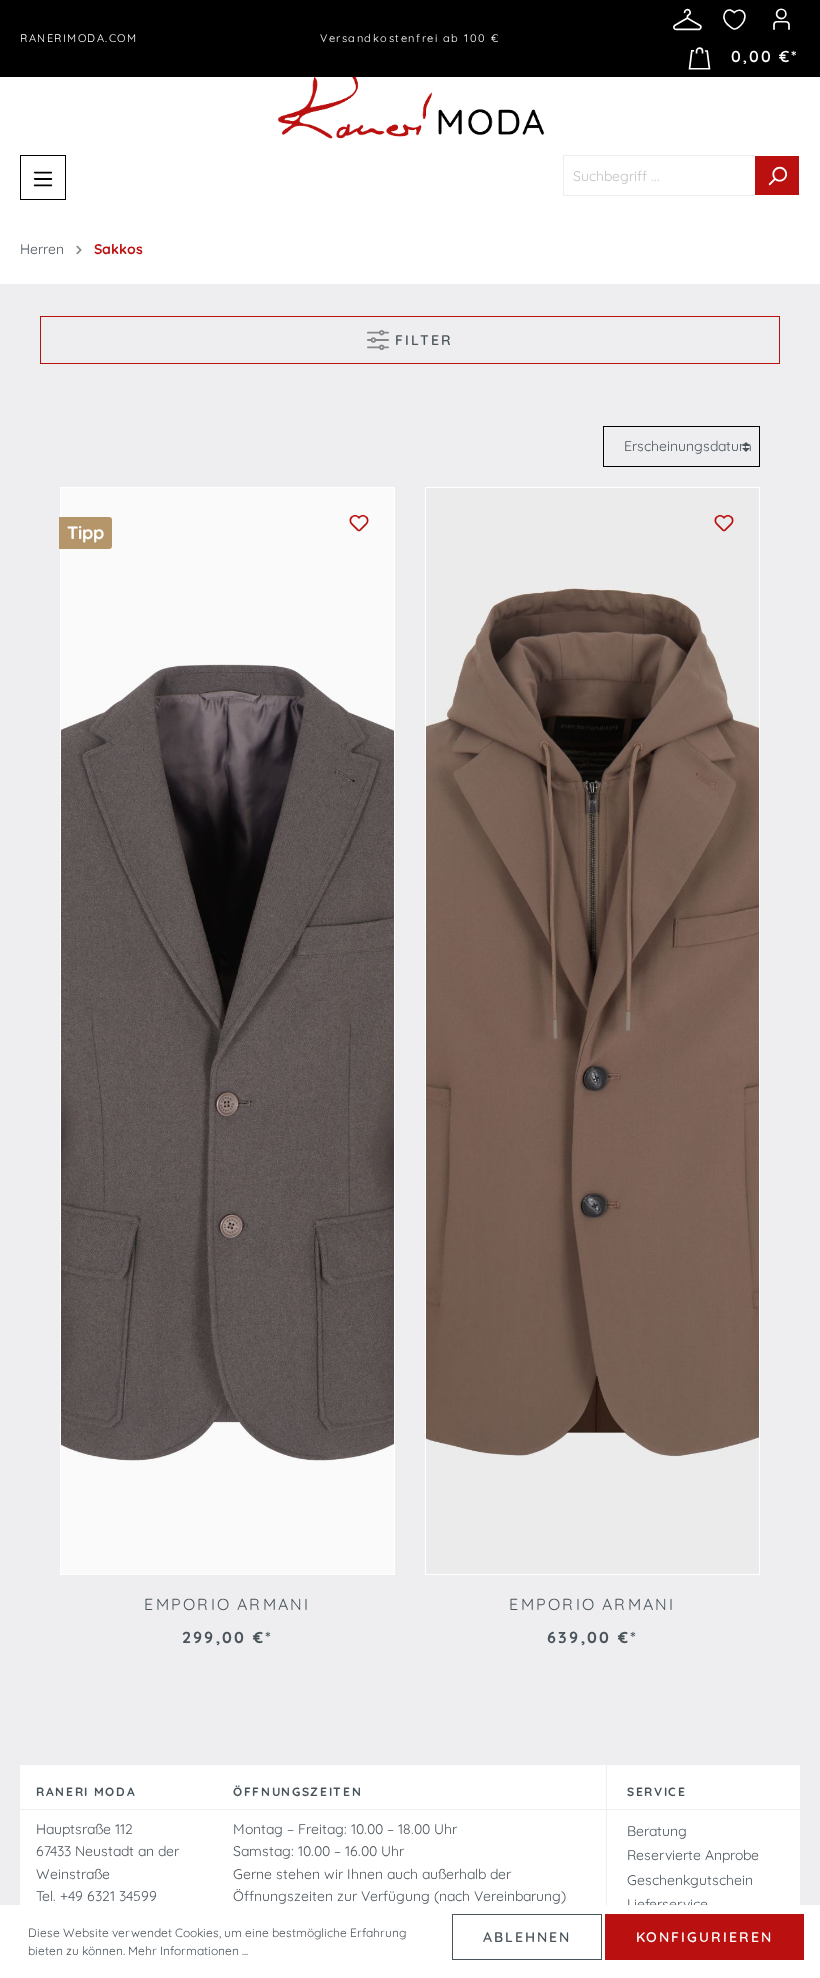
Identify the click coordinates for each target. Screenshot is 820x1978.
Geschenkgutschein (690, 1880)
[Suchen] (777, 175)
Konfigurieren (704, 1937)
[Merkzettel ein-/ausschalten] (359, 523)
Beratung (657, 1831)
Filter (421, 340)
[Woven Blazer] (227, 1031)
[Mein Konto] (781, 19)
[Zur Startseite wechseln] (410, 99)
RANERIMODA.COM (79, 38)
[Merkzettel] (734, 19)
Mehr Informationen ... (188, 1950)
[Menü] (43, 177)
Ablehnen (527, 1937)
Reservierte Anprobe (693, 1855)
